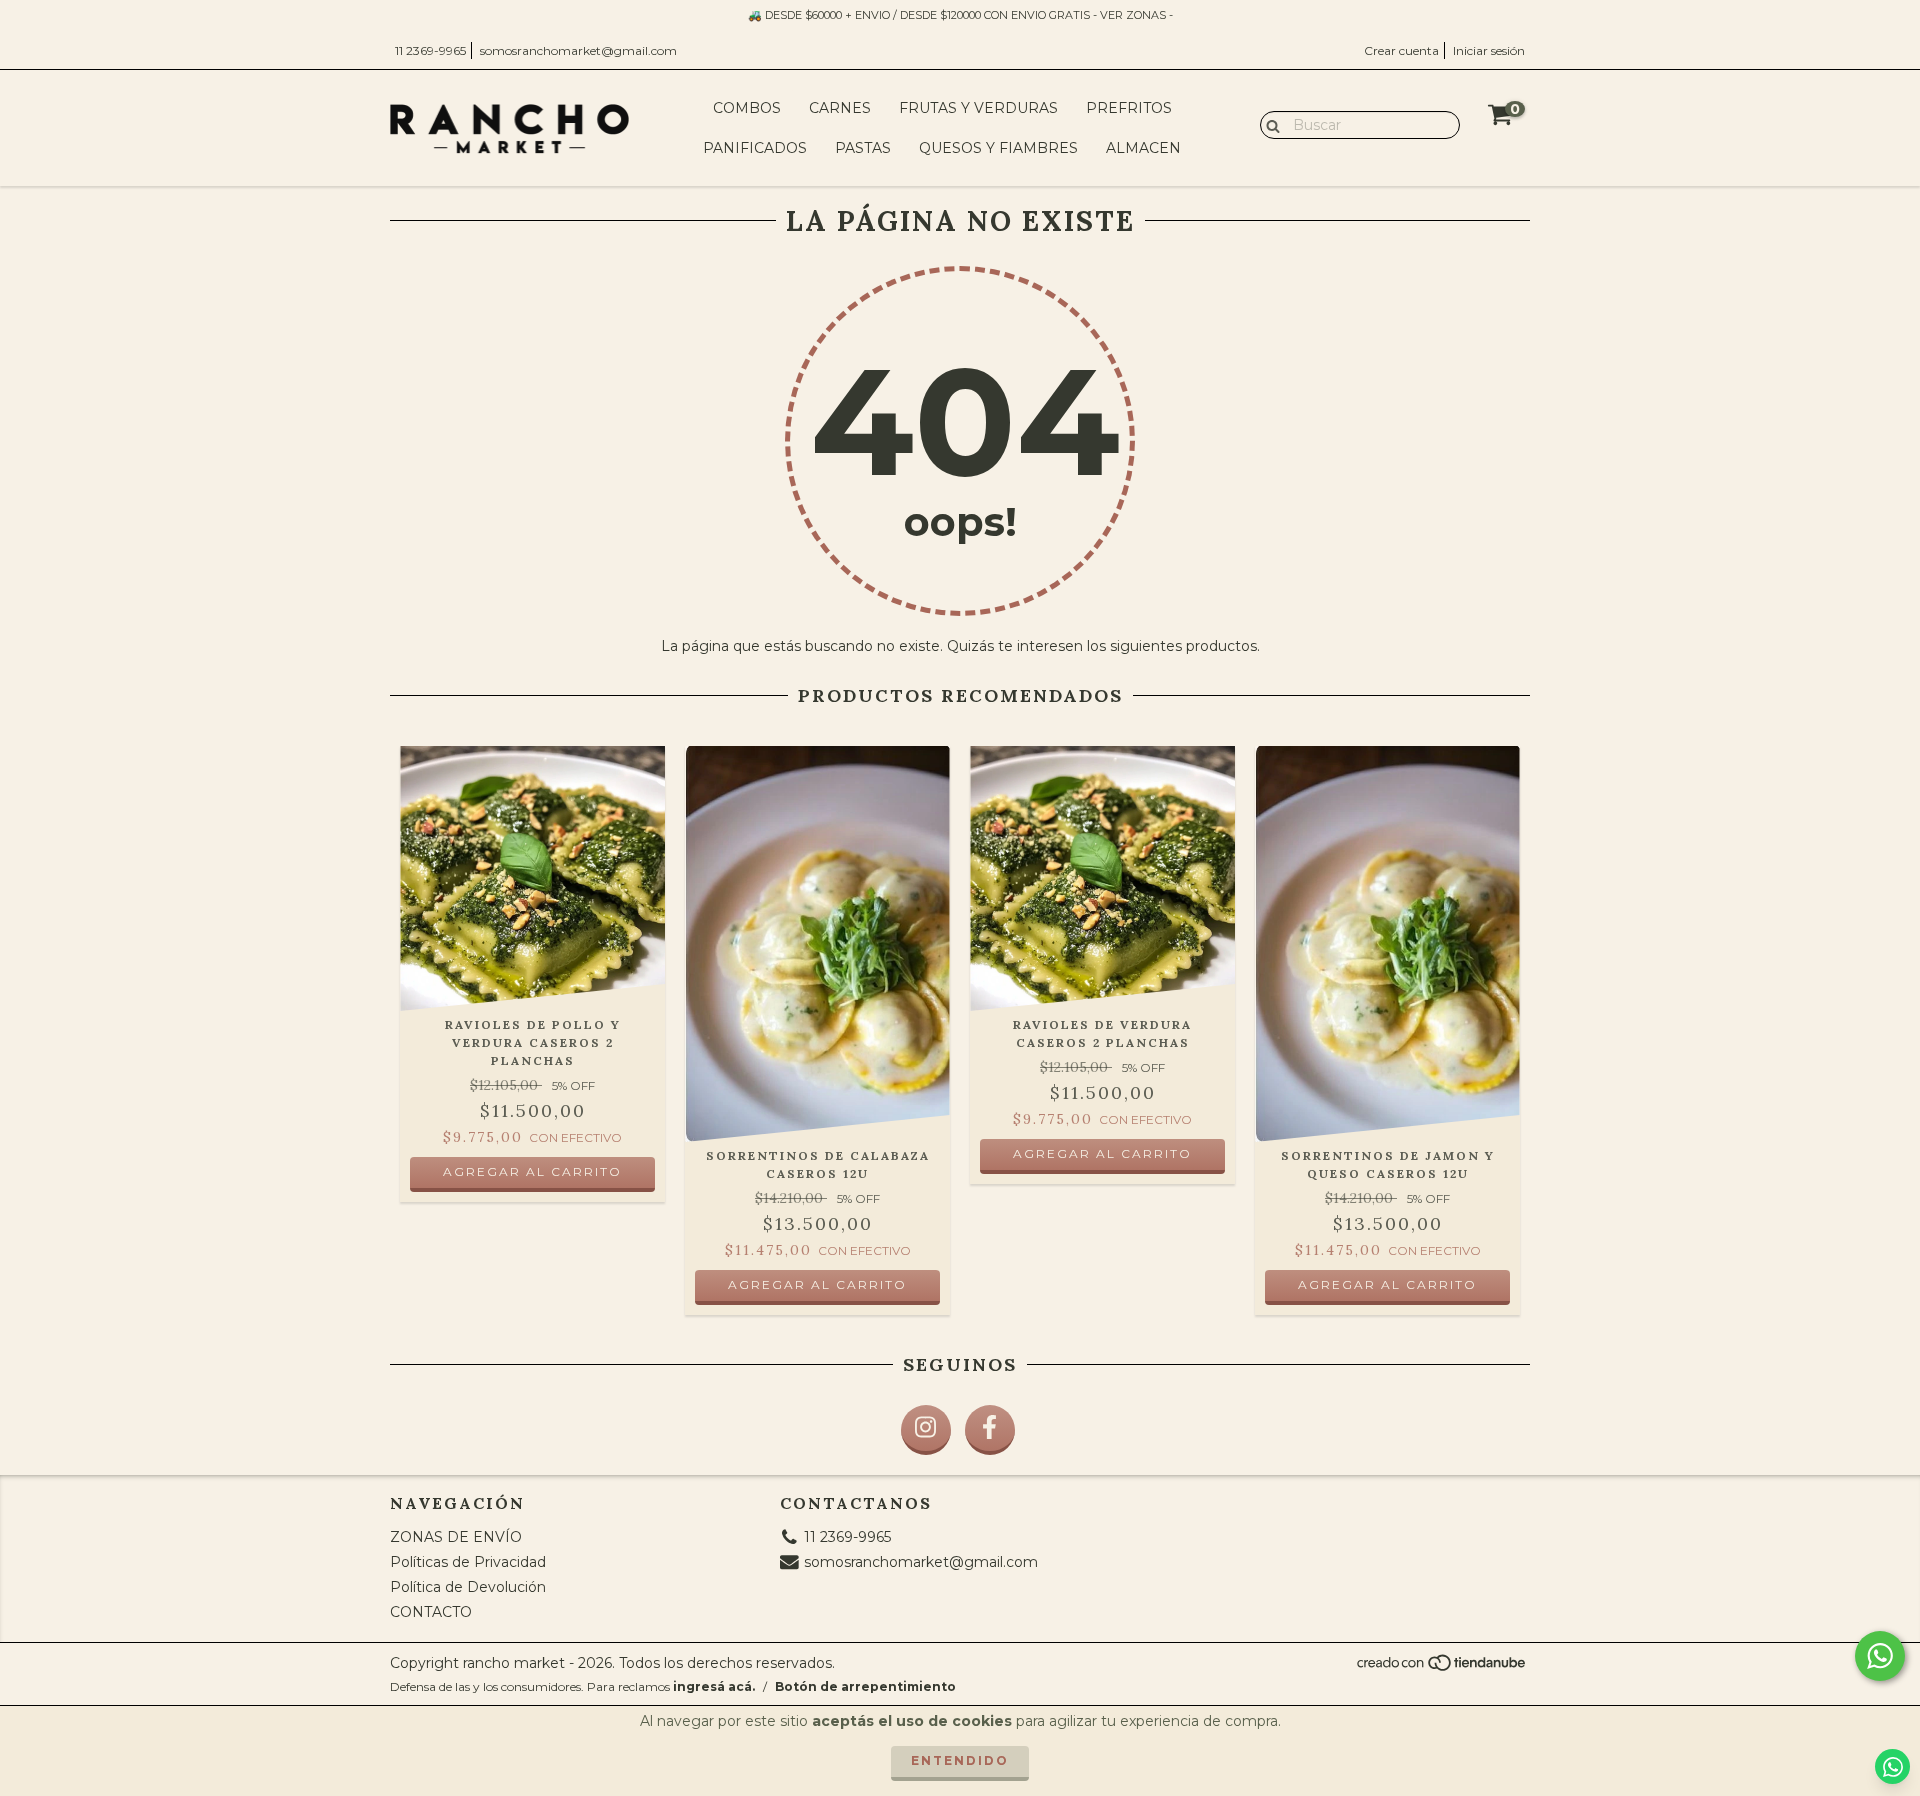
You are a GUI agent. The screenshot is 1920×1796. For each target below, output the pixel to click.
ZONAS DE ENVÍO (456, 1537)
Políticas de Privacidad (468, 1562)
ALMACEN (1143, 148)
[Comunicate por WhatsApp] (1880, 1656)
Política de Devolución (468, 1587)
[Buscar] (1268, 124)
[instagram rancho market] (926, 1430)
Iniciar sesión (1489, 50)
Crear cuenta (1401, 50)
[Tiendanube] (1442, 1668)
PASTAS (863, 148)
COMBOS (747, 108)
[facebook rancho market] (990, 1430)
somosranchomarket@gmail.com (578, 50)
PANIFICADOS (755, 148)
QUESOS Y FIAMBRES (998, 148)
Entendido (960, 1760)
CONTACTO (431, 1612)
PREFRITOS (1129, 108)
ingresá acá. (714, 1686)
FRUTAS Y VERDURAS (978, 108)
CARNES (840, 108)
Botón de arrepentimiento (865, 1686)
